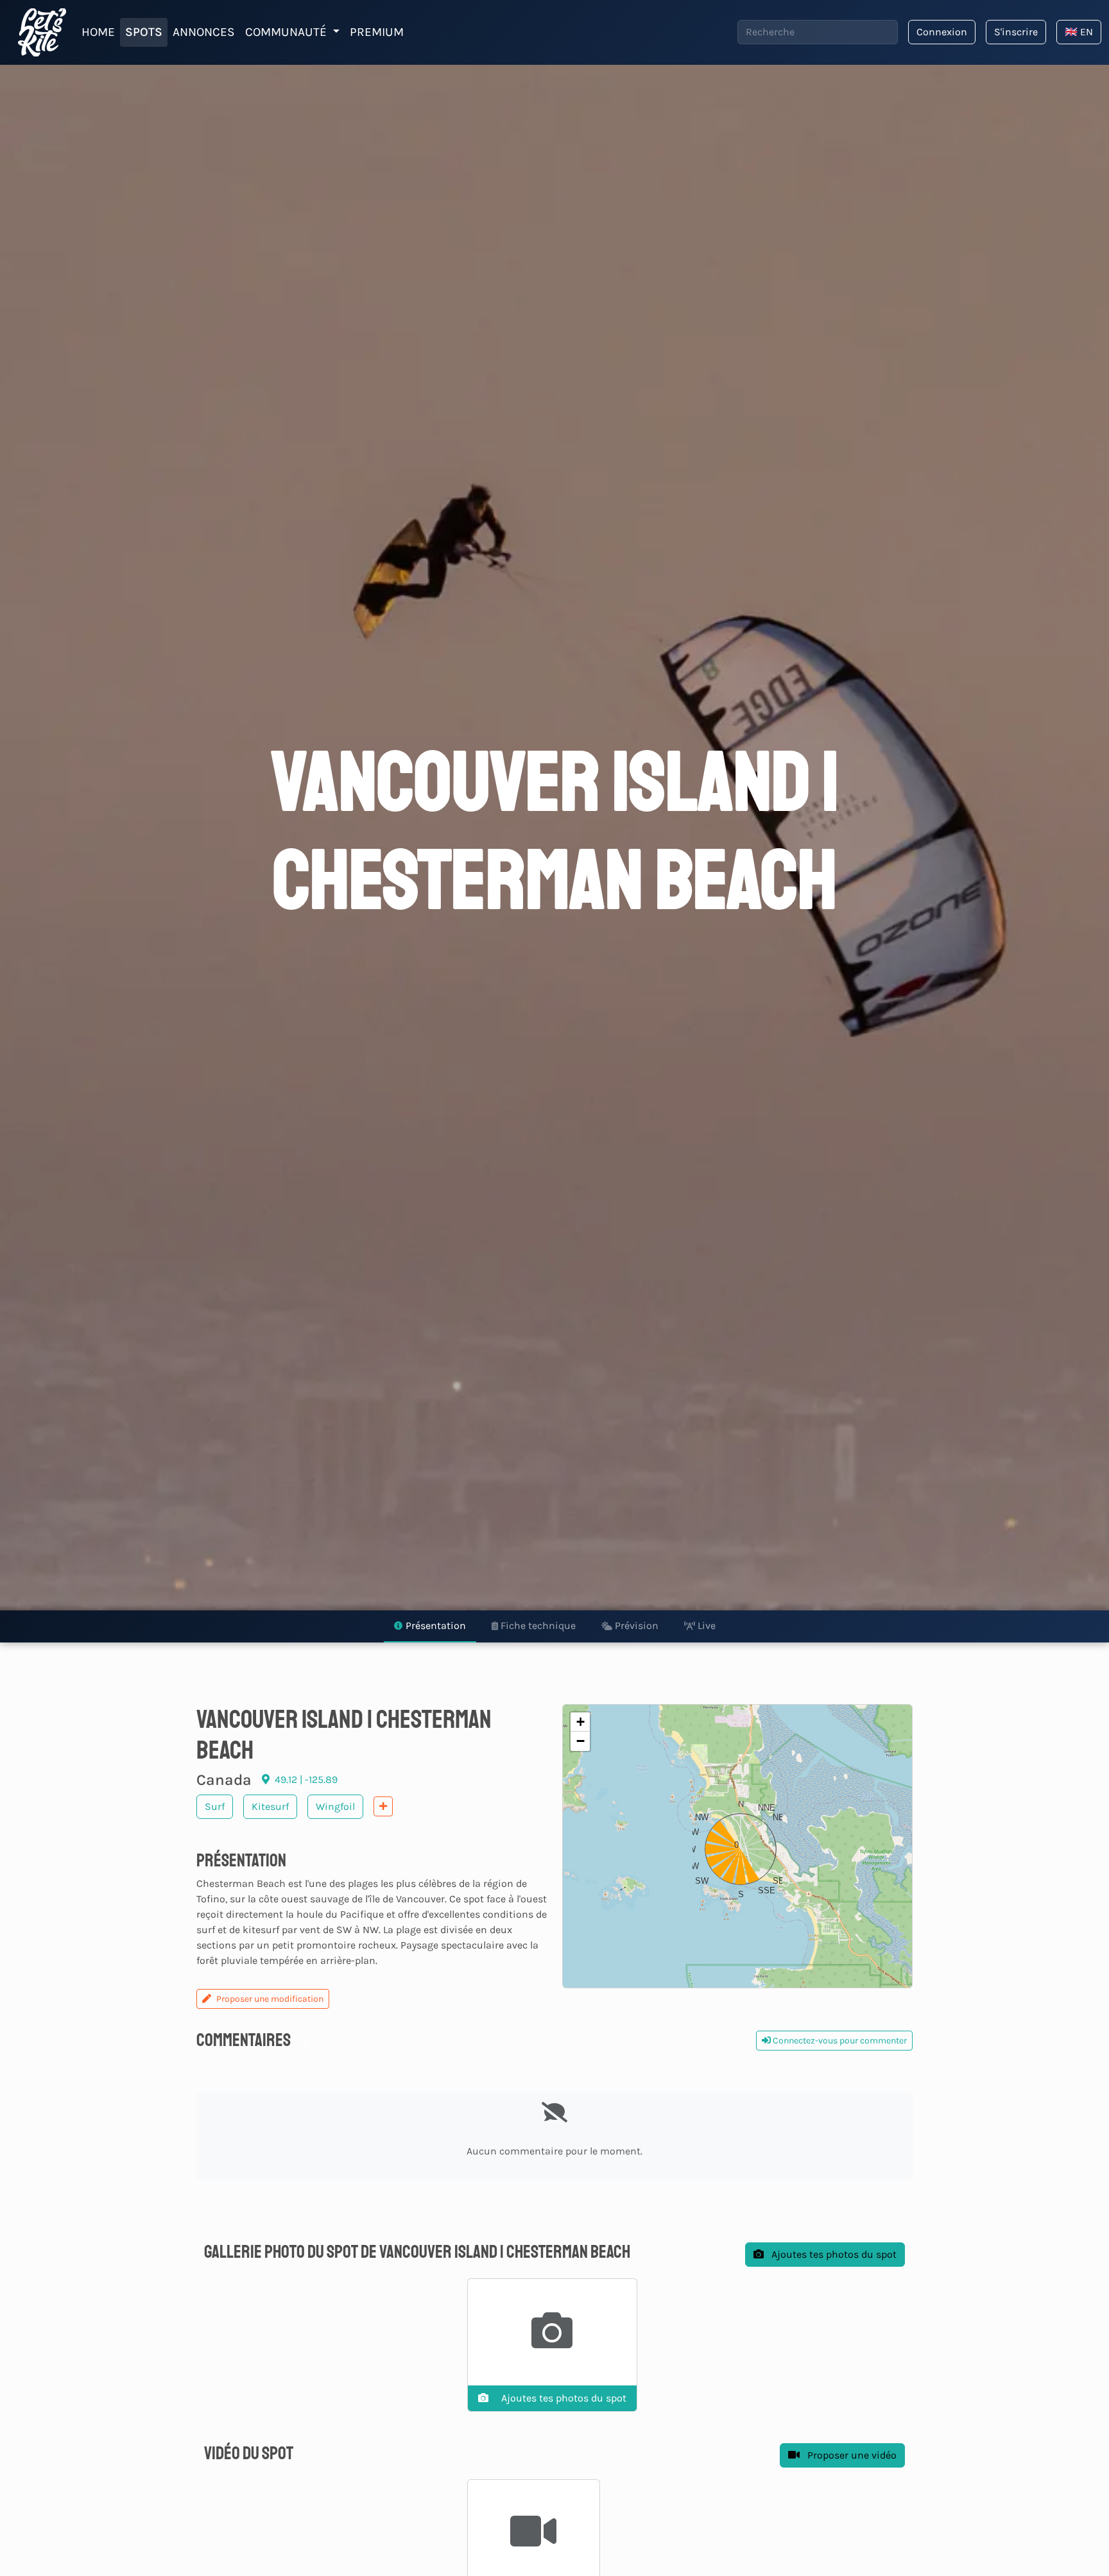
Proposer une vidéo (851, 2455)
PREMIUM (377, 32)
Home (98, 32)
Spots (144, 32)
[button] (737, 1846)
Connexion (942, 32)
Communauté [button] (288, 32)
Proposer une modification (270, 1999)
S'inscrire (1016, 32)
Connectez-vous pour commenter (839, 2041)
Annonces (204, 32)
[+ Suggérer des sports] (383, 1806)
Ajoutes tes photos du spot (833, 2254)
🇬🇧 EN (1079, 32)
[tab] (430, 1626)
